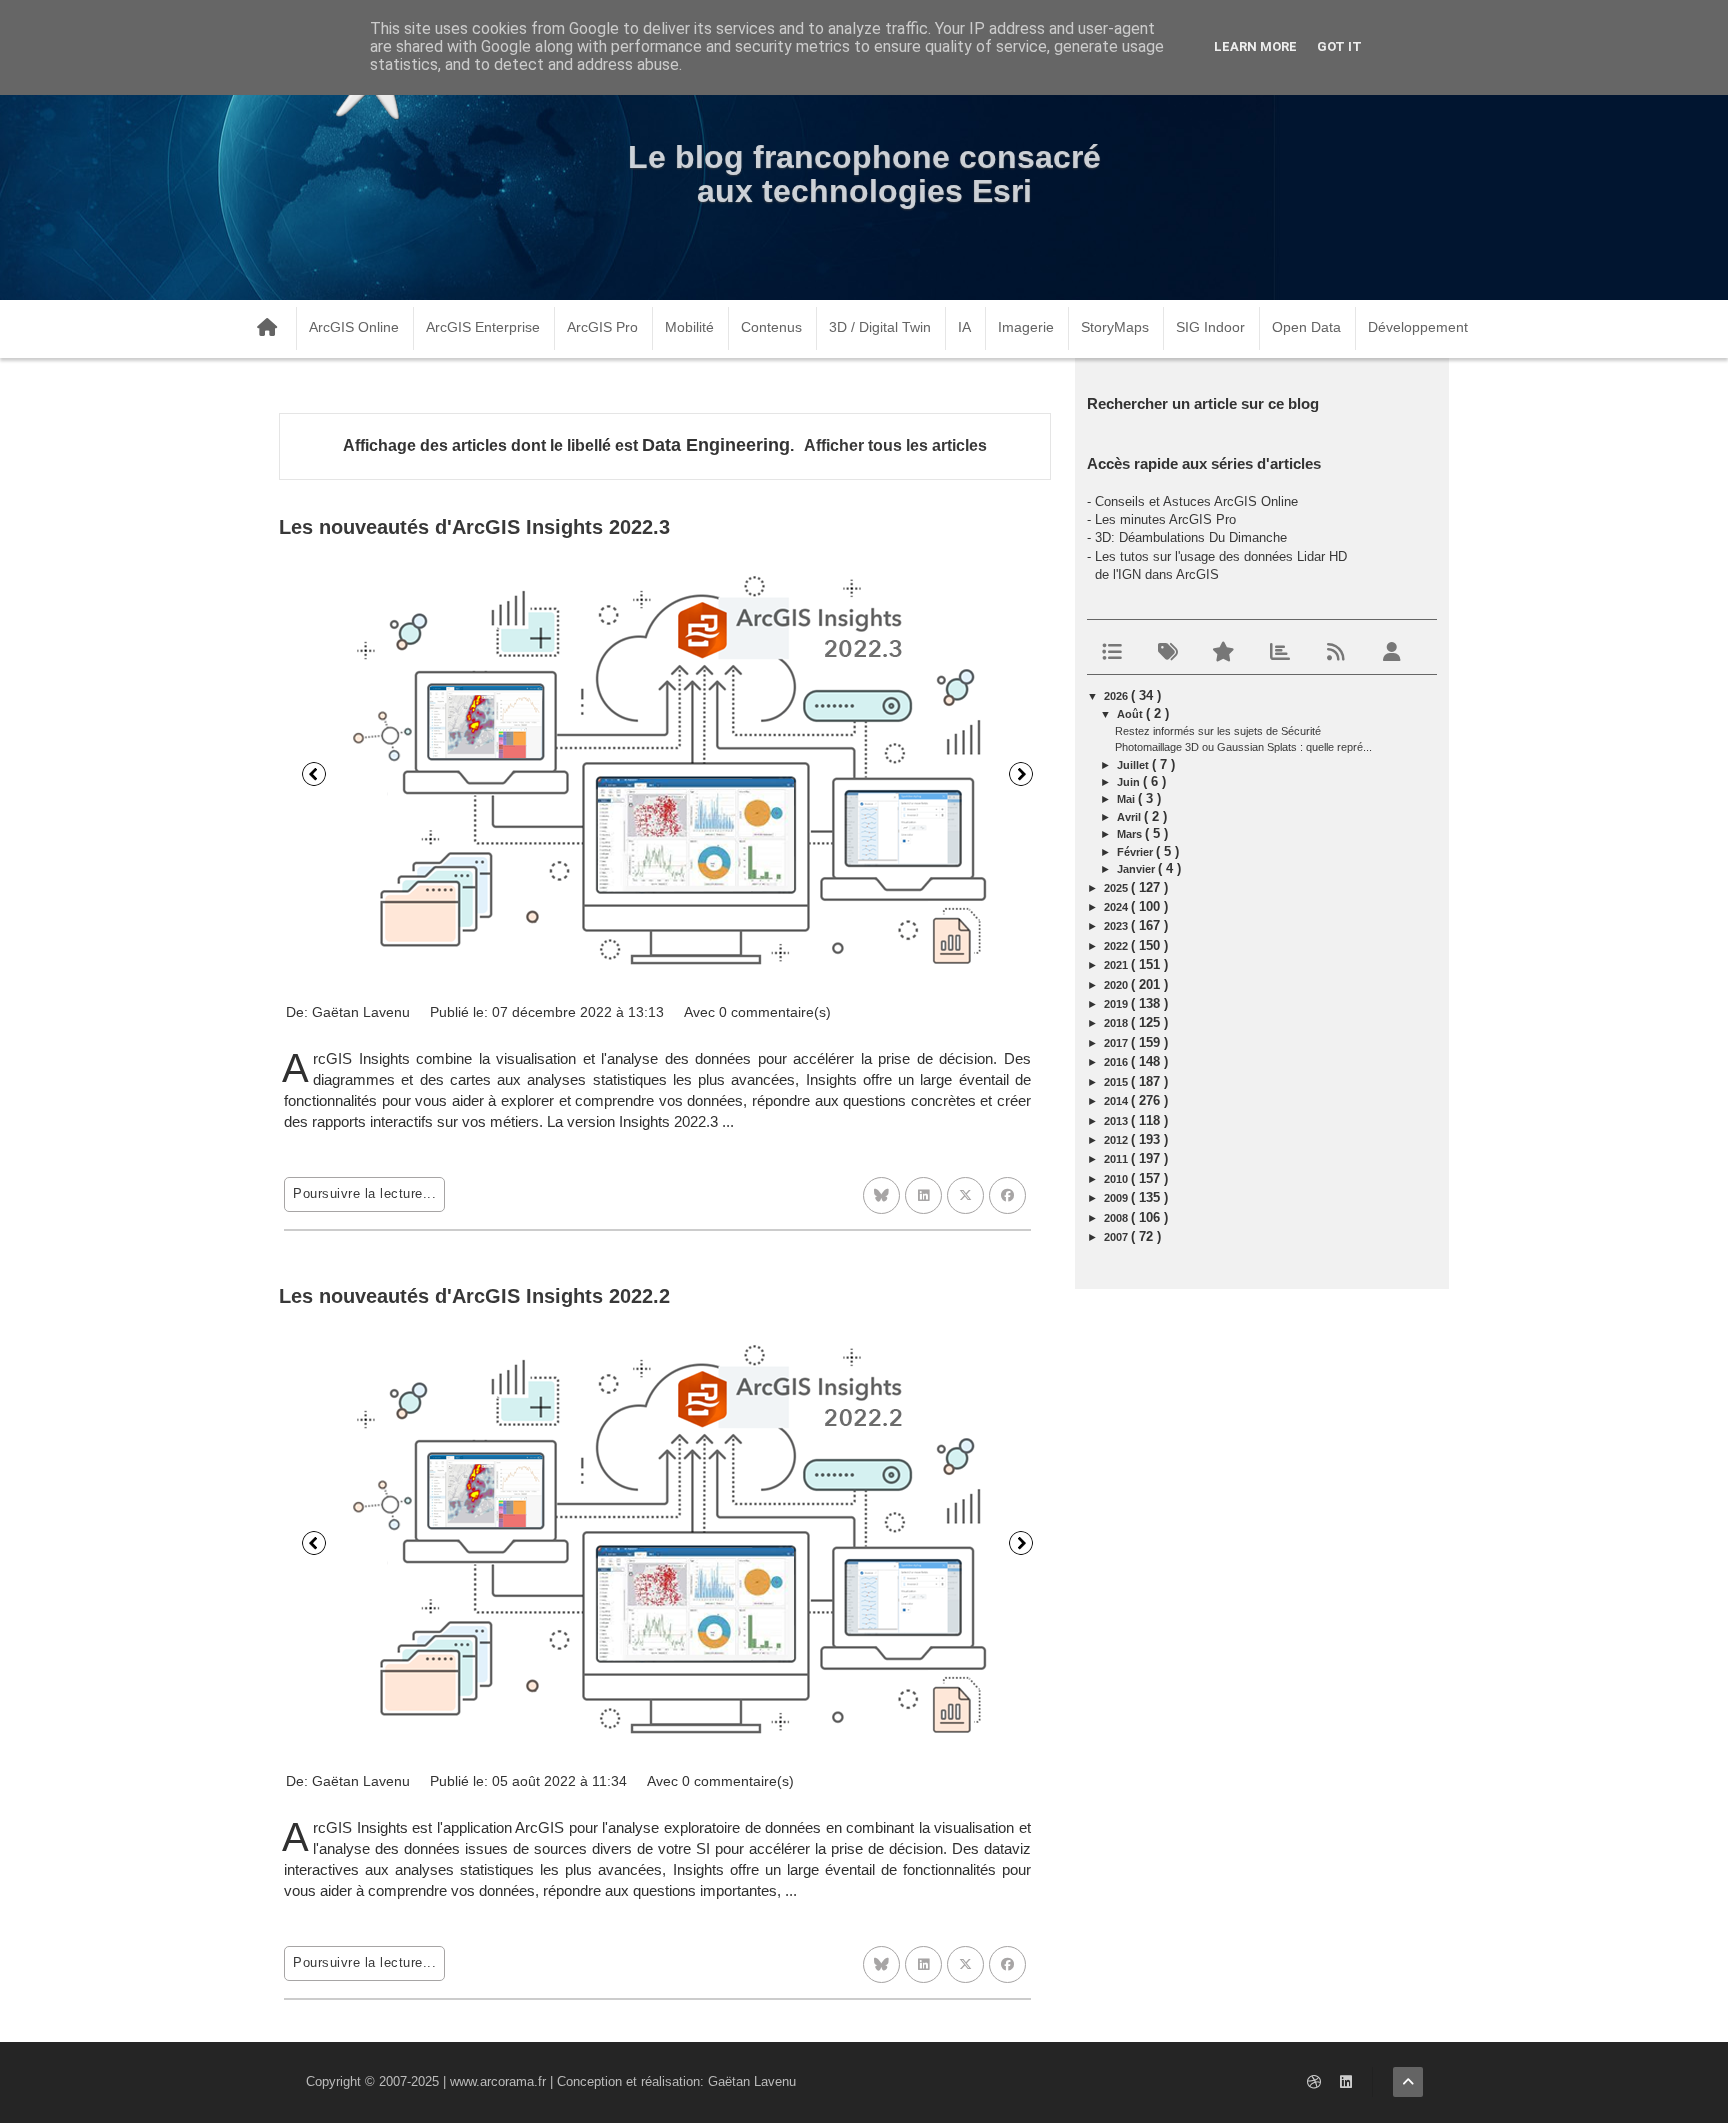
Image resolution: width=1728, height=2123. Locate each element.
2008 (1117, 1218)
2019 (1117, 1004)
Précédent (314, 774)
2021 (1117, 965)
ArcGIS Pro (602, 327)
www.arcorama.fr (498, 2081)
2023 (1117, 926)
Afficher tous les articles (895, 445)
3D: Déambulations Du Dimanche (1191, 537)
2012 (1117, 1140)
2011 (1117, 1159)
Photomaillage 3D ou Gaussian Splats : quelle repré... (1243, 747)
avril (1130, 817)
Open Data (1306, 327)
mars (1131, 834)
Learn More (1255, 46)
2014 (1117, 1101)
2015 (1117, 1082)
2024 (1117, 907)
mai (1127, 799)
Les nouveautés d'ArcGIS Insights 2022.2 (474, 1296)
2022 (1117, 946)
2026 (1117, 696)
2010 (1117, 1179)
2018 (1117, 1023)
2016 (1117, 1062)
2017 (1117, 1043)
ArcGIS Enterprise (483, 327)
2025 (1117, 888)
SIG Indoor (1210, 327)
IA (964, 327)
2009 (1117, 1198)
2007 (1117, 1237)
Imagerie (1026, 327)
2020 (1117, 985)
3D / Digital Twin (880, 327)
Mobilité (689, 327)
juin (1130, 782)
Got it (1339, 46)
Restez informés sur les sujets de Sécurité (1218, 731)
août (1131, 714)
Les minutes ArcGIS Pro (1165, 519)
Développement (1418, 327)
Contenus (771, 327)
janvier (1137, 869)
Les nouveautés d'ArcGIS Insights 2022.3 (474, 527)
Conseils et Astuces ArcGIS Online (1196, 501)
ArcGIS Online (354, 327)
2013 (1117, 1121)
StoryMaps (1115, 327)
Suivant (1021, 774)
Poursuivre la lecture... (364, 1193)
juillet (1134, 765)
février (1136, 852)
